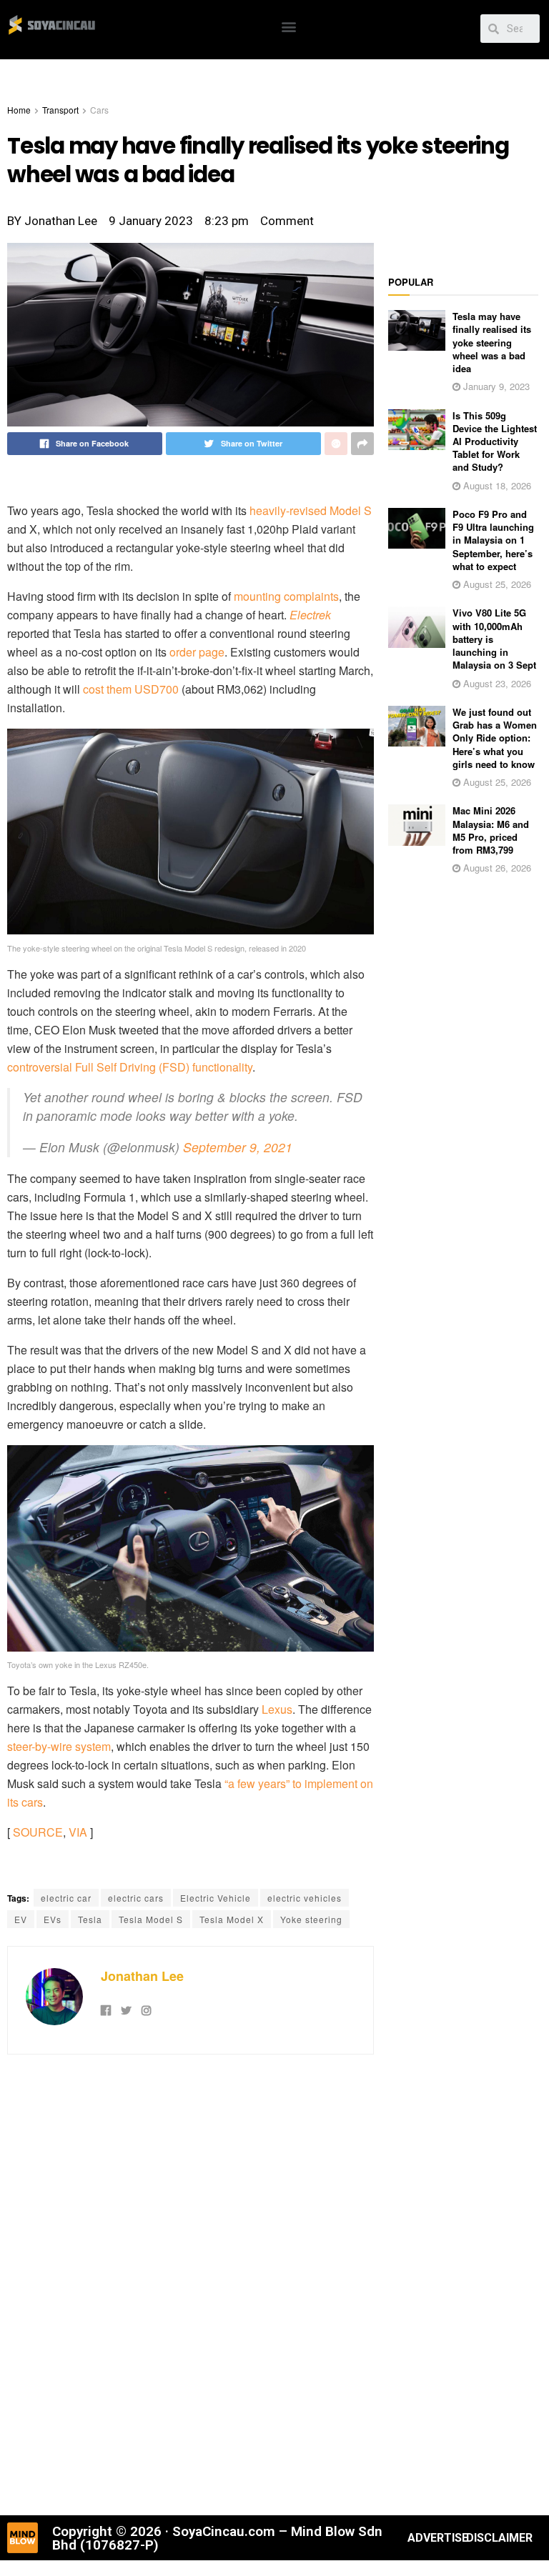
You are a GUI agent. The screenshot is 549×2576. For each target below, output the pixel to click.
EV (21, 1919)
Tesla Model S (151, 1919)
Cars (99, 110)
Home (19, 110)
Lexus (277, 1709)
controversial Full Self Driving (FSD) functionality (130, 1067)
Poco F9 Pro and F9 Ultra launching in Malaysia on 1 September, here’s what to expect (493, 540)
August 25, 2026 (496, 584)
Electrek (310, 615)
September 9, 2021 (238, 1147)
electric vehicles (305, 1898)
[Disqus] (191, 2283)
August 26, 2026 (496, 868)
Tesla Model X (232, 1919)
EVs (53, 1919)
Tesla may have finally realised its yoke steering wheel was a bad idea (492, 342)
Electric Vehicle (216, 1898)
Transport (60, 110)
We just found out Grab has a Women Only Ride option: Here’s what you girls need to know (495, 738)
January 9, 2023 (495, 386)
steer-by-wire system (59, 1746)
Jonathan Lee (142, 1976)
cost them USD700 (131, 689)
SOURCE (38, 1832)
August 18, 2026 (496, 485)
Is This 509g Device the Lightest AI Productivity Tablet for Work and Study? (495, 441)
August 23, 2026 (496, 683)
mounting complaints (286, 596)
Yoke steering (311, 1919)
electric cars (136, 1898)
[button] (288, 26)
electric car (66, 1898)
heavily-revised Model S (311, 510)
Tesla (90, 1919)
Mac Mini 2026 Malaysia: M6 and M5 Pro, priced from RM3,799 (491, 830)
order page (197, 652)
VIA (78, 1832)
